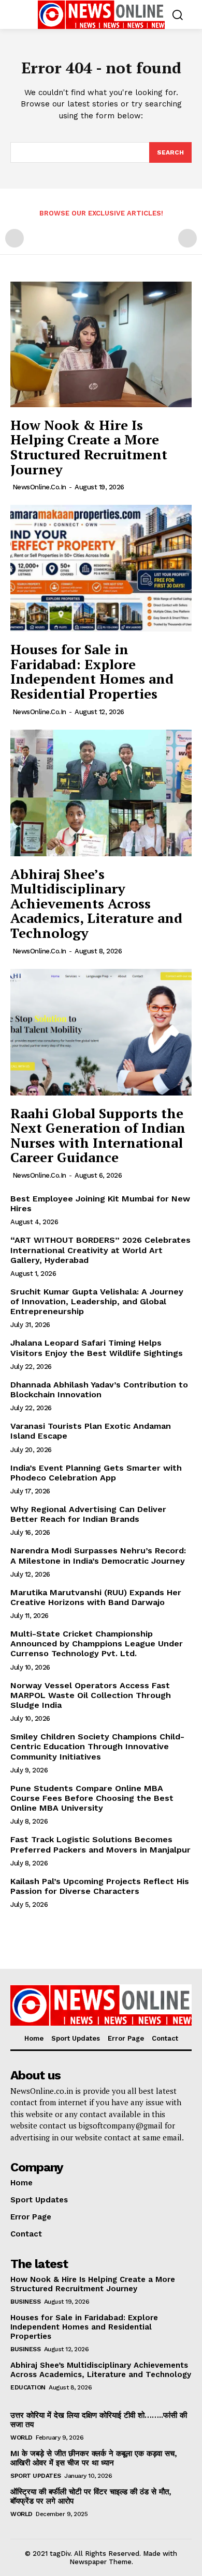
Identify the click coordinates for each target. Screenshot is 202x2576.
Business (25, 2302)
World (21, 2438)
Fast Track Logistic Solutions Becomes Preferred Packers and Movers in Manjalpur (100, 1844)
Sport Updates (36, 2476)
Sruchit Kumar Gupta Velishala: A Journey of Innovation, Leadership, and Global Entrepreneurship (97, 1301)
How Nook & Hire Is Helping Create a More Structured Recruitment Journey (89, 447)
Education (28, 2387)
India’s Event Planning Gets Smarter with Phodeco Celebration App (96, 1473)
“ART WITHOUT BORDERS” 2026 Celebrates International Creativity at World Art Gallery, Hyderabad (100, 1250)
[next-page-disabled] (187, 238)
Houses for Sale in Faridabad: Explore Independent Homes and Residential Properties (92, 671)
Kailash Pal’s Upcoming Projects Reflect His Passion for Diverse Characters (100, 1886)
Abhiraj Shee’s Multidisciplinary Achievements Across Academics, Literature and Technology (96, 903)
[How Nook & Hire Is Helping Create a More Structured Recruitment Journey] (101, 344)
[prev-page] (15, 238)
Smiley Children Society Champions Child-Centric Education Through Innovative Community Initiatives (97, 1746)
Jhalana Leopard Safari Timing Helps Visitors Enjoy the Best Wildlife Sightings (97, 1348)
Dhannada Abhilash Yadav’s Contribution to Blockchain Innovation (99, 1390)
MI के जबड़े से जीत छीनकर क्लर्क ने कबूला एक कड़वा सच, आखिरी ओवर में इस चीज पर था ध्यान (94, 2458)
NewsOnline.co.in (39, 487)
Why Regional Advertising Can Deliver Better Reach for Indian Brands (88, 1514)
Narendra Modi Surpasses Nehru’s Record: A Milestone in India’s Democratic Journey (98, 1555)
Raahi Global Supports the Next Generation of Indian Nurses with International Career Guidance (98, 1135)
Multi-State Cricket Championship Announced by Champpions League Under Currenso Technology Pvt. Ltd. (97, 1644)
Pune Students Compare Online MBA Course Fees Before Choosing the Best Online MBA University (92, 1798)
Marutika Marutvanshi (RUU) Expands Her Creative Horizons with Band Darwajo (96, 1597)
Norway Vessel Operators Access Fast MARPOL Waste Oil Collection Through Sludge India (91, 1695)
